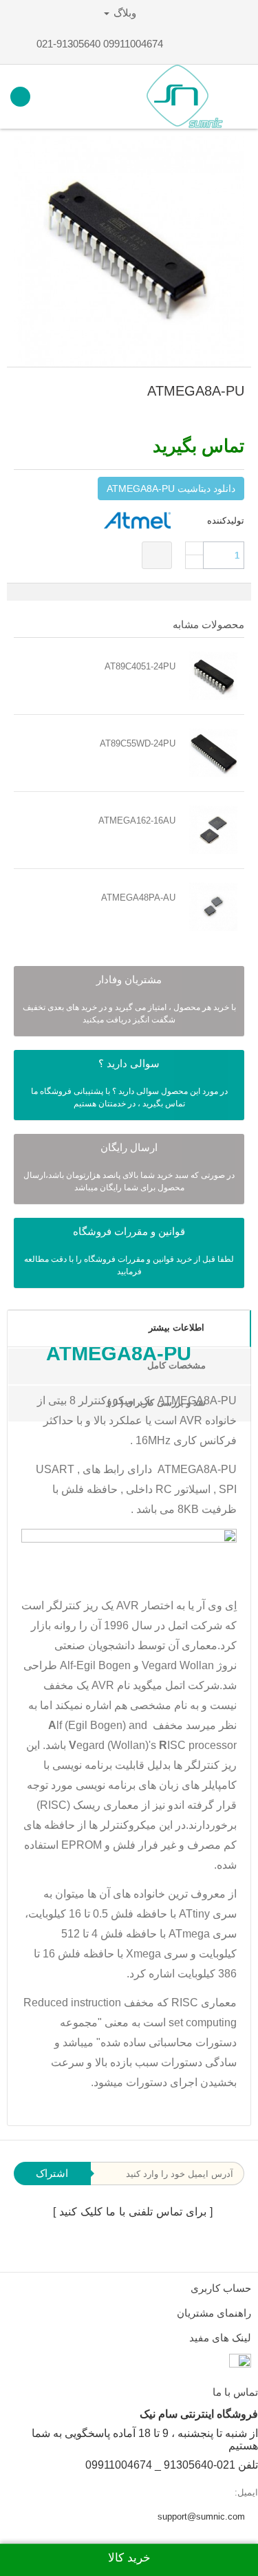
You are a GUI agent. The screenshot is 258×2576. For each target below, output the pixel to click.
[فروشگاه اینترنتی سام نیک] (185, 97)
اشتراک (52, 2173)
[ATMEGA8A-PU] (129, 251)
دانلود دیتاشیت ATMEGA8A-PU (171, 489)
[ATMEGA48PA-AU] (213, 907)
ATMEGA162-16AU (137, 820)
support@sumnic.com (201, 2516)
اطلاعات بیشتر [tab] (176, 1328)
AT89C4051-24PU (140, 666)
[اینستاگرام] (162, 2247)
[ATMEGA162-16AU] (213, 830)
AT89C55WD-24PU (138, 743)
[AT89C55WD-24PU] (213, 753)
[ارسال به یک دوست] (224, 416)
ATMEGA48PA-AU (138, 898)
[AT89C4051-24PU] (213, 676)
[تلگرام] (136, 2247)
